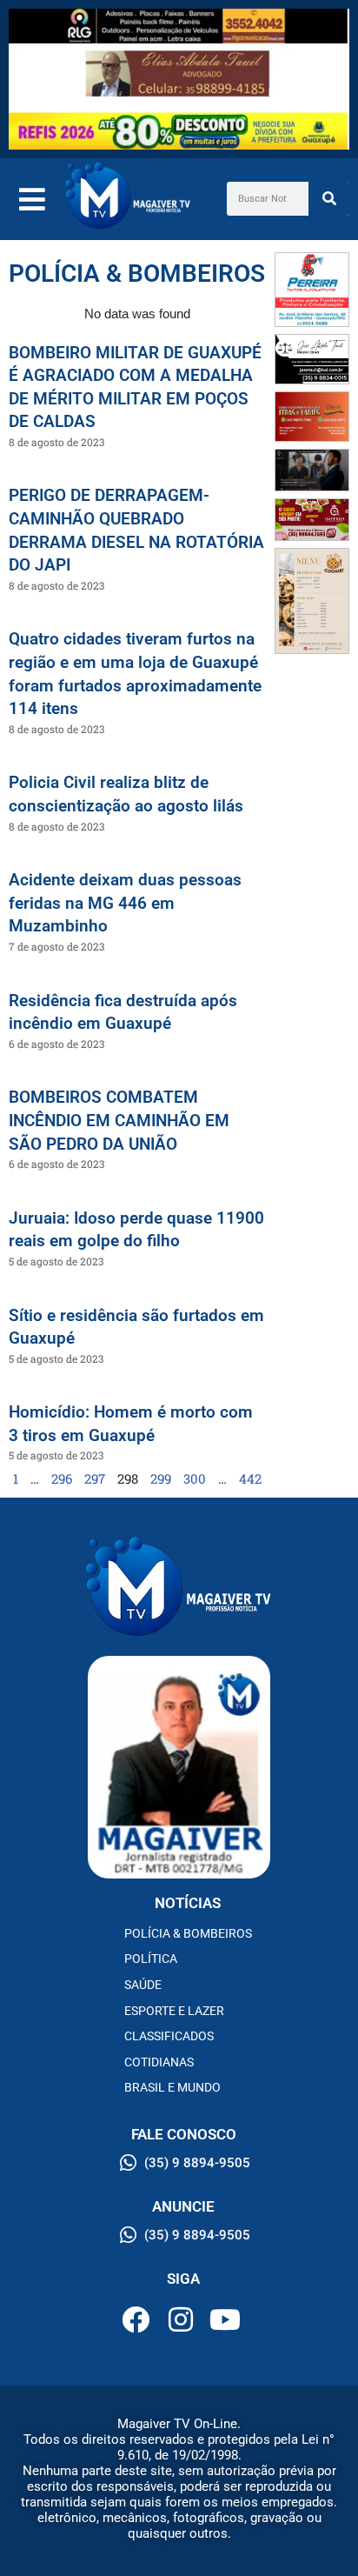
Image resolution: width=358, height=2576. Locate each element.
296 (62, 1478)
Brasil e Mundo (172, 2087)
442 (250, 1478)
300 (195, 1478)
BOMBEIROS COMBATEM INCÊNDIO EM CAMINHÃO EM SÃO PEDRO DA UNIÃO (119, 1120)
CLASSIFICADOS (169, 2036)
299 (161, 1478)
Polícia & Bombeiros (188, 1933)
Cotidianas (159, 2062)
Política (151, 1959)
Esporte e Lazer (174, 2011)
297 (95, 1478)
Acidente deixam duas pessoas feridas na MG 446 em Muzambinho (125, 903)
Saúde (143, 1985)
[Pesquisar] (329, 199)
